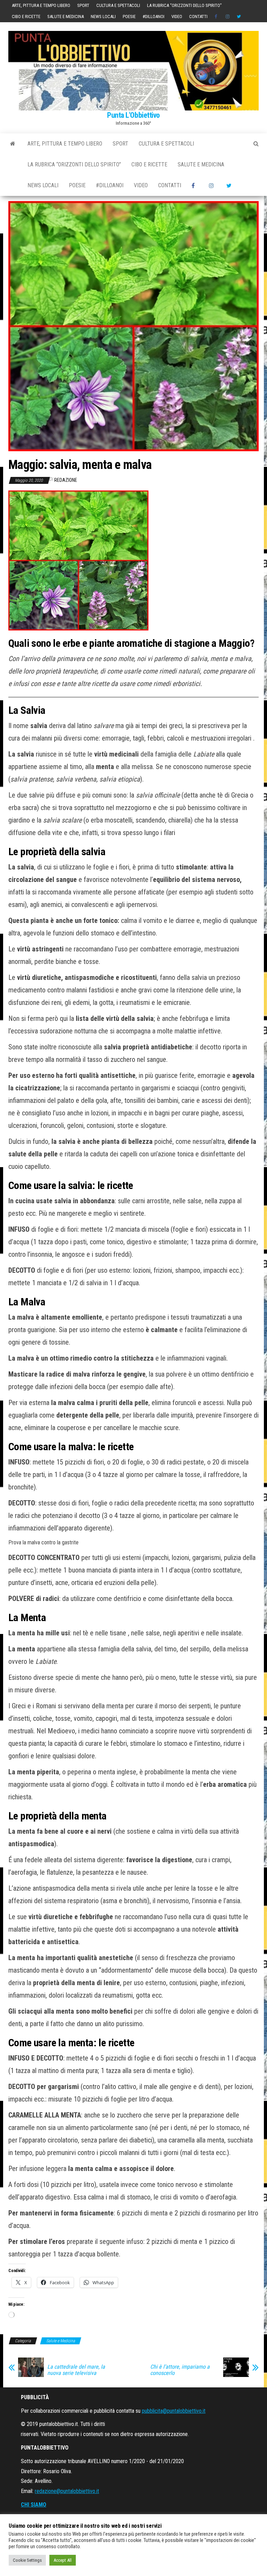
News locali (103, 16)
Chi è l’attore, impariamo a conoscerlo (180, 2370)
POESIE (129, 16)
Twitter (239, 17)
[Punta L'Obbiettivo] (13, 144)
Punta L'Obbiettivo (133, 115)
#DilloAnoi (153, 16)
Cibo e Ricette (26, 16)
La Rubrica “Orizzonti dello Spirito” (184, 5)
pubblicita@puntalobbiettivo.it (174, 2411)
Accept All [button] (63, 2560)
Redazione (66, 480)
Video (177, 16)
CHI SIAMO (34, 2505)
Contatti (198, 16)
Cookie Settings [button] (27, 2560)
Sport (83, 5)
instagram (228, 17)
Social (217, 17)
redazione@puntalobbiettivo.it (67, 2491)
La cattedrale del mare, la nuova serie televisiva (76, 2370)
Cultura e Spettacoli (118, 5)
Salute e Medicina (66, 16)
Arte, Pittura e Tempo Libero (41, 5)
